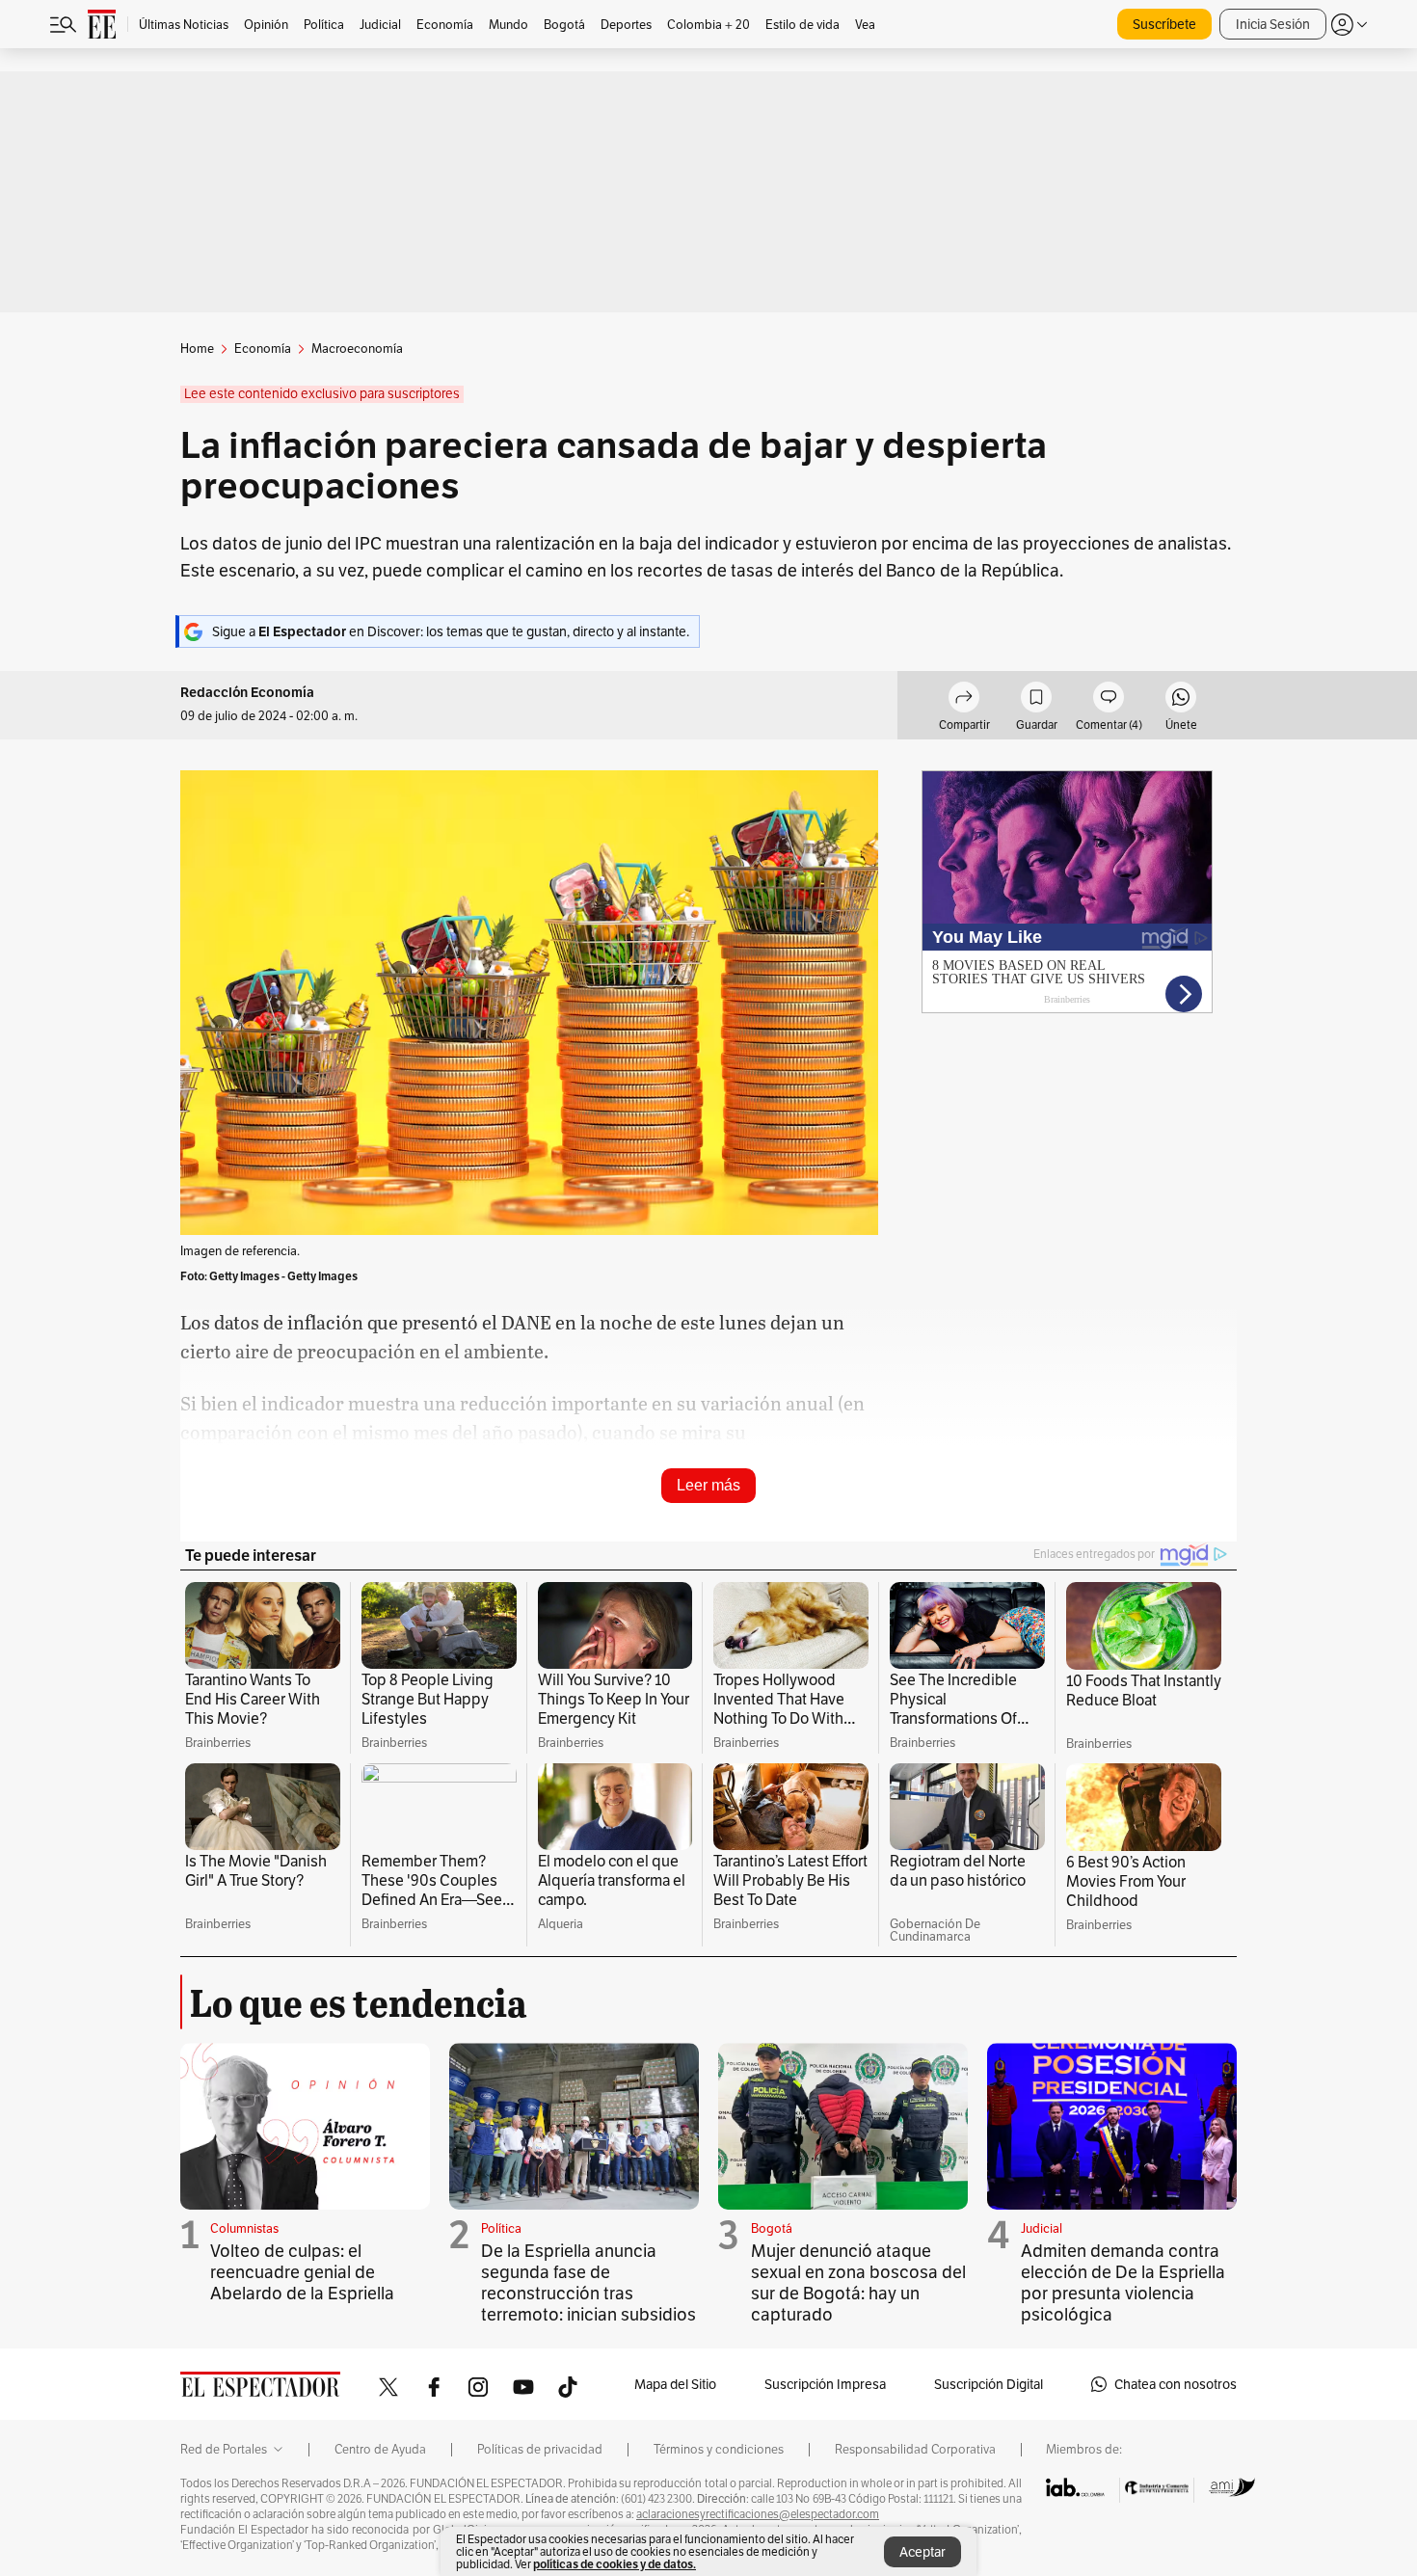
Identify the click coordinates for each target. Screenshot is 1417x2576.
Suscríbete (1164, 24)
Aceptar (922, 2552)
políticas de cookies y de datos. (615, 2564)
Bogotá (772, 2228)
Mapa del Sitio (675, 2384)
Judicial (1042, 2228)
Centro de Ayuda (380, 2450)
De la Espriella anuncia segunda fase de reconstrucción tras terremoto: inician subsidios (588, 2282)
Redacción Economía (247, 693)
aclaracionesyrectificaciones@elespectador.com (758, 2514)
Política (501, 2228)
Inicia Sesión (1273, 24)
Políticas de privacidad (540, 2450)
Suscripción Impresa (825, 2384)
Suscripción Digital (989, 2384)
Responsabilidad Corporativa (915, 2450)
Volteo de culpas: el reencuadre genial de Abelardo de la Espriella (302, 2272)
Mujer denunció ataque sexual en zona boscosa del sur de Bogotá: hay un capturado (858, 2282)
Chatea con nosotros (1176, 2384)
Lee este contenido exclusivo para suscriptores (322, 394)
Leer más (708, 1485)
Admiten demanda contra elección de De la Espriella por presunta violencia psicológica (1123, 2282)
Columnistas (244, 2228)
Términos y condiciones (719, 2450)
